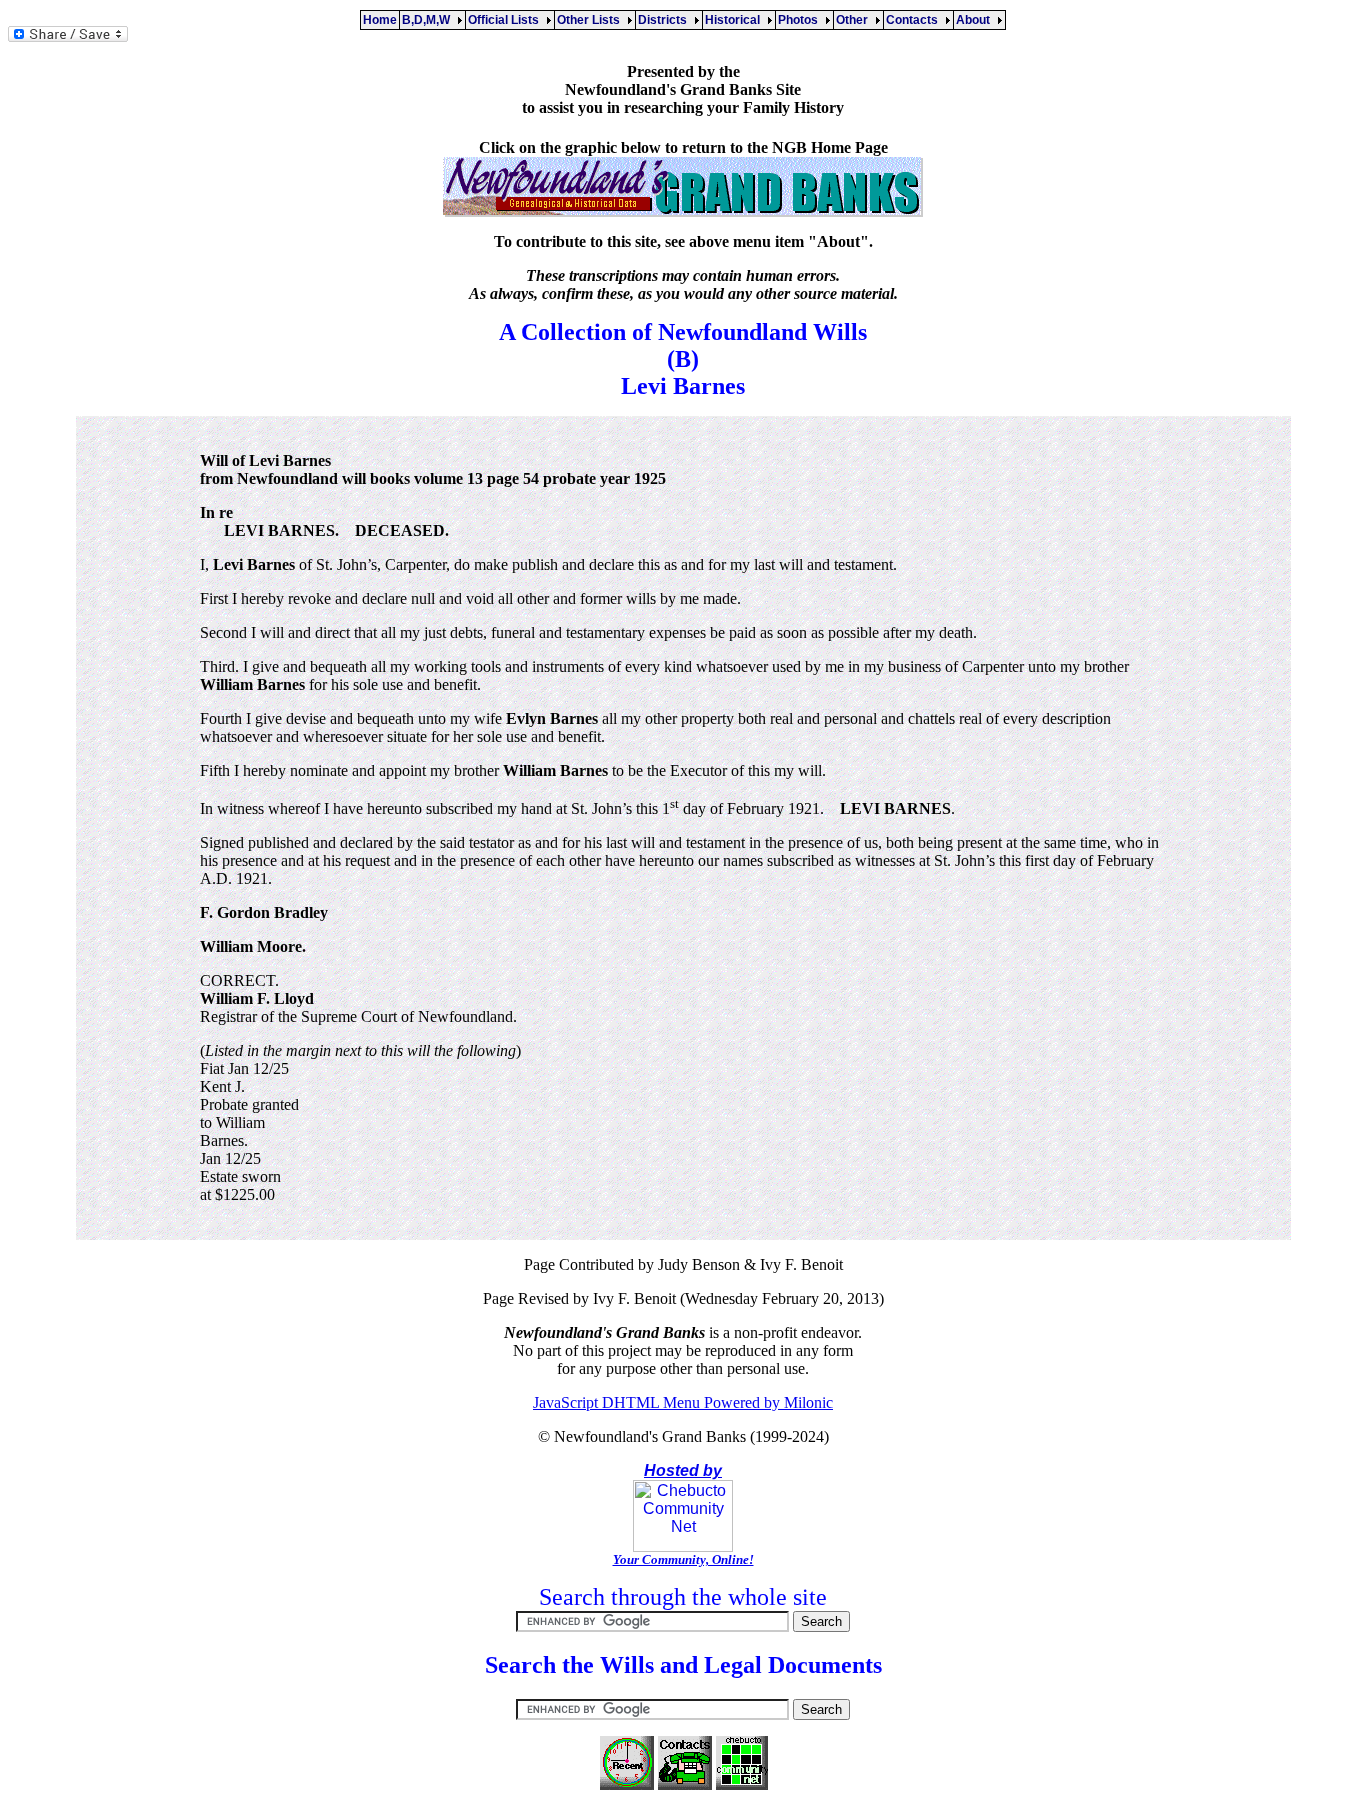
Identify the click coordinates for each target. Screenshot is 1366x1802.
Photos (801, 20)
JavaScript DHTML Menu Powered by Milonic (683, 1402)
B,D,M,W (429, 20)
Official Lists (506, 20)
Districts (665, 20)
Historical (735, 20)
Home (380, 20)
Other (855, 20)
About (976, 20)
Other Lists (591, 20)
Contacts (915, 20)
